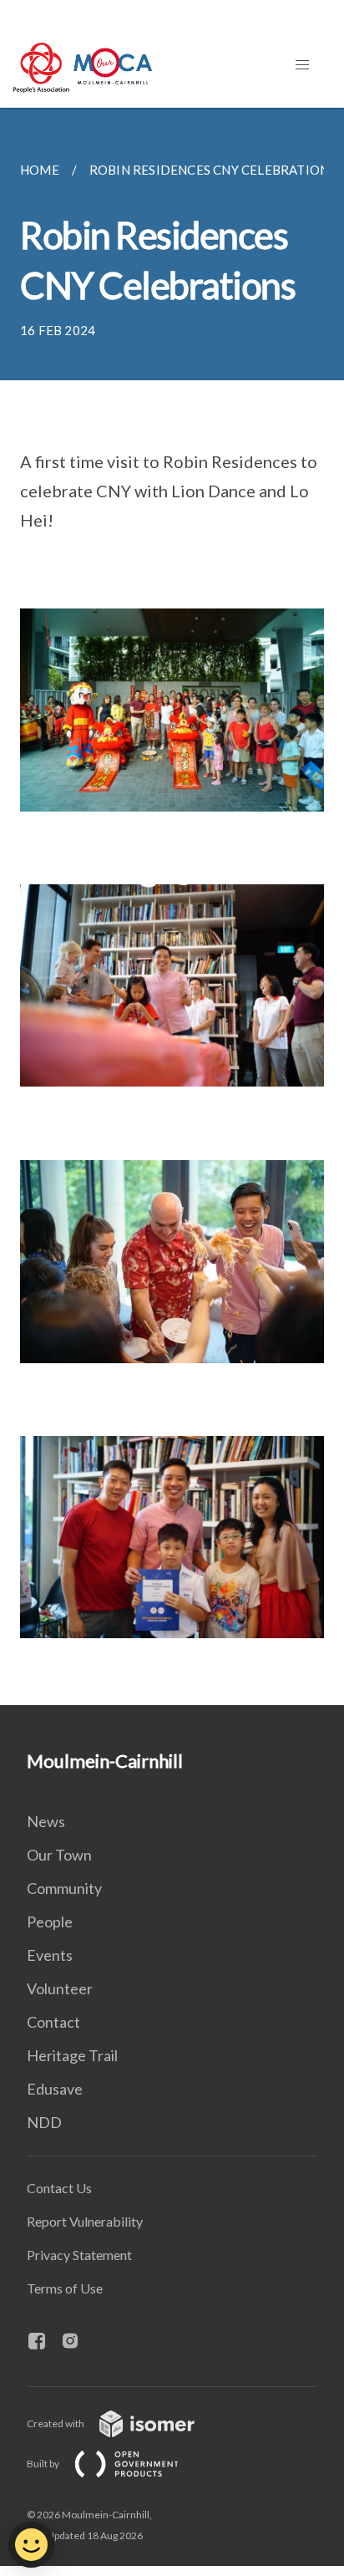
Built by (44, 2464)
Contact (53, 2022)
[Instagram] (77, 2342)
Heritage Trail (72, 2055)
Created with (56, 2423)
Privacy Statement (79, 2255)
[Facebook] (43, 2342)
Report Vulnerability (85, 2221)
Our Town (59, 1855)
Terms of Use (65, 2288)
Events (50, 1955)
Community (64, 1888)
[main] (172, 906)
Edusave (55, 2089)
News (46, 1821)
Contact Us (59, 2188)
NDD (44, 2122)
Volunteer (60, 1988)
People (50, 1922)
